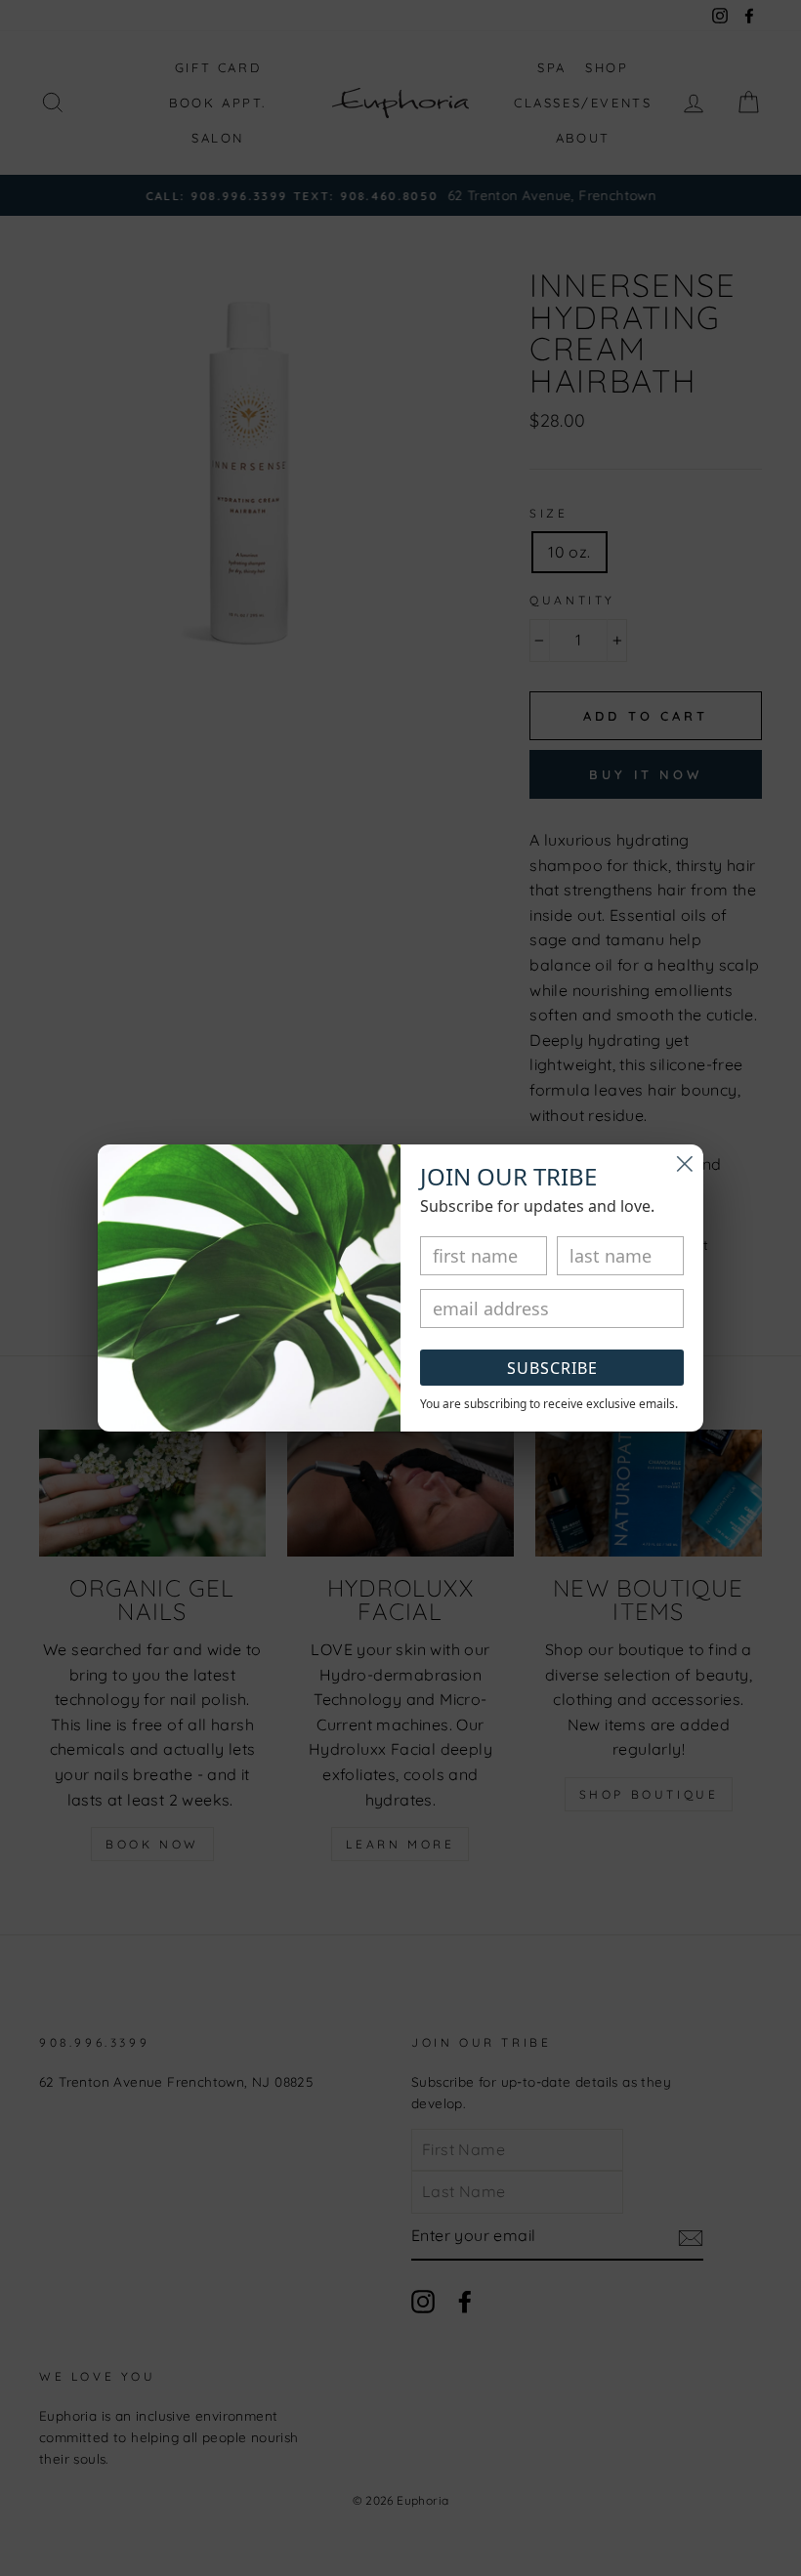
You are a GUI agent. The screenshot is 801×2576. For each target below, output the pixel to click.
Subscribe (552, 1368)
